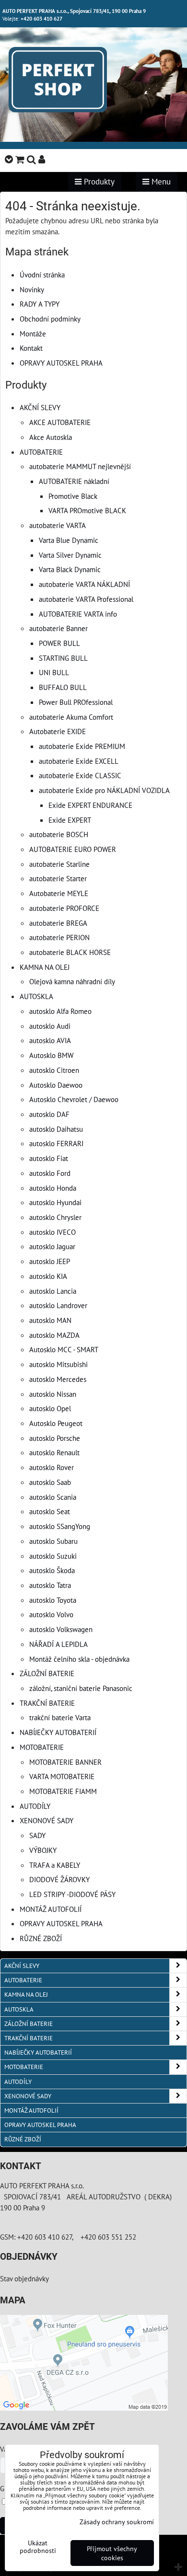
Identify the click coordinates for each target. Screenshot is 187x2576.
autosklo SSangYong (60, 1526)
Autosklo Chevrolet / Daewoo (74, 1099)
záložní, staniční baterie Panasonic (81, 1688)
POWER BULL (59, 643)
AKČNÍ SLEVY (40, 407)
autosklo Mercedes (58, 1379)
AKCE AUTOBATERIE (60, 422)
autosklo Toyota (53, 1600)
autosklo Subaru (53, 1541)
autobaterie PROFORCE (64, 908)
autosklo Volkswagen (61, 1629)
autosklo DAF (49, 1114)
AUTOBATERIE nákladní (74, 481)
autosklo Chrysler (55, 1217)
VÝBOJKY (43, 1850)
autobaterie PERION (59, 937)
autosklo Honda (53, 1188)
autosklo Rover (52, 1467)
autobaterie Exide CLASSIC (80, 775)
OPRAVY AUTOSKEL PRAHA (61, 363)
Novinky (32, 289)
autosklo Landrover (58, 1305)
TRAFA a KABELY (55, 1865)
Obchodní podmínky (50, 319)
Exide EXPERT (70, 820)
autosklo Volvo (51, 1614)
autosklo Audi (50, 1026)
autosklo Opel (50, 1408)
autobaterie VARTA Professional (86, 599)
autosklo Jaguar (52, 1246)
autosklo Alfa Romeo (60, 1011)
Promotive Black (73, 496)
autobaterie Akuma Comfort (71, 717)
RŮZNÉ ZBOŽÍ (41, 1938)
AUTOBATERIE (41, 452)
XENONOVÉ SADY (47, 1820)
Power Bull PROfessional (76, 702)
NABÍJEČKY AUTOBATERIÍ (58, 1732)
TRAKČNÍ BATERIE (47, 1703)
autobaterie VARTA (58, 525)
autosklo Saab (50, 1482)
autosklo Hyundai (55, 1202)
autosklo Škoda (52, 1570)
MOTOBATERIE (42, 1747)
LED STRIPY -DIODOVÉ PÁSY (72, 1894)
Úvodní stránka (42, 275)
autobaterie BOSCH (59, 834)
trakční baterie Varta (60, 1717)
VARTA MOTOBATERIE (62, 1776)
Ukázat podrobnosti (38, 2547)
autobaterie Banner (58, 628)
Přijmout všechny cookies (112, 2553)
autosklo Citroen (54, 1070)
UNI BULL (54, 672)
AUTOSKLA (36, 996)
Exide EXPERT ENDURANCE (90, 805)
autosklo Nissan (53, 1394)
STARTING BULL (63, 658)
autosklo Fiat (49, 1158)
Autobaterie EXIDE (58, 731)
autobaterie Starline (59, 864)
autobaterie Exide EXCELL (79, 761)
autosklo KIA (48, 1276)
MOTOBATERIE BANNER (65, 1762)
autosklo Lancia (53, 1291)
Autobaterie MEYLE (59, 893)
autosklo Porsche (55, 1438)
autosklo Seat (50, 1511)
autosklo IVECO (53, 1232)
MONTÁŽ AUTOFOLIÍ (51, 1909)
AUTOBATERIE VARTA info (78, 614)
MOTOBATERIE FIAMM (63, 1791)
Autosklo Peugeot (56, 1423)
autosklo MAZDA (54, 1335)
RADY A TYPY (40, 304)
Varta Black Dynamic (70, 569)
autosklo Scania (53, 1497)
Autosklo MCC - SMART (64, 1349)
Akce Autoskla (51, 437)
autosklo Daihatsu (56, 1129)
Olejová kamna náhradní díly (72, 981)
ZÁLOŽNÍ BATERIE (47, 1673)
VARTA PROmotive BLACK (87, 510)
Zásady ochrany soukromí (117, 2522)
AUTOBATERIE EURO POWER (73, 849)
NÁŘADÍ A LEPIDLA (58, 1644)
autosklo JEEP (50, 1261)
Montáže (33, 333)
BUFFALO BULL (63, 687)
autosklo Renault (54, 1452)
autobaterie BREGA (58, 923)
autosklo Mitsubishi (58, 1364)
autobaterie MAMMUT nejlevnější (80, 466)
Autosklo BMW (51, 1055)
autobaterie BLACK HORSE (70, 952)
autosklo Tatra (50, 1585)
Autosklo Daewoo (56, 1085)
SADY (37, 1835)
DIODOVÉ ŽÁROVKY (59, 1879)
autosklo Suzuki (53, 1556)
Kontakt (31, 348)
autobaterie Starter (58, 878)
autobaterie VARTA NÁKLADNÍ (84, 584)
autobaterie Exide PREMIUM (82, 746)
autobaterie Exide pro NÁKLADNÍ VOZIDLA (104, 790)
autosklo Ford (50, 1173)
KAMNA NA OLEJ (45, 967)
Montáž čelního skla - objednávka (79, 1659)
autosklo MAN (50, 1320)
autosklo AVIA (50, 1040)
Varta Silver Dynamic (70, 555)
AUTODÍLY (35, 1806)
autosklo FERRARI (56, 1143)
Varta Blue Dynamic (69, 540)
